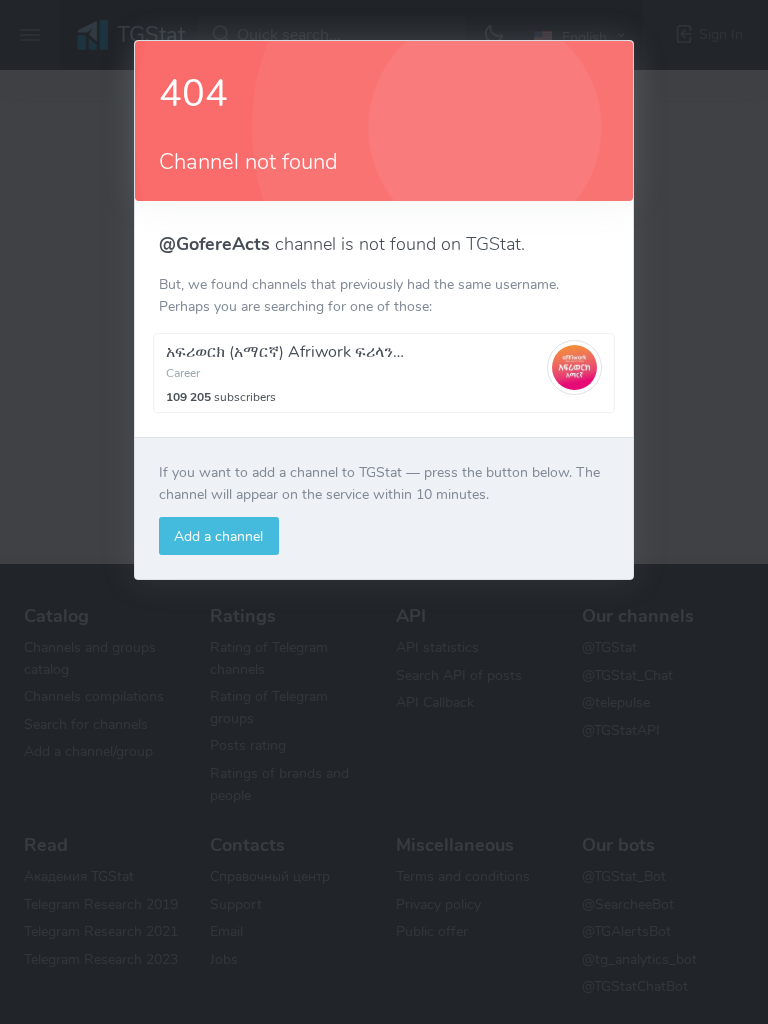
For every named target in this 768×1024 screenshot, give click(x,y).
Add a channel (218, 536)
